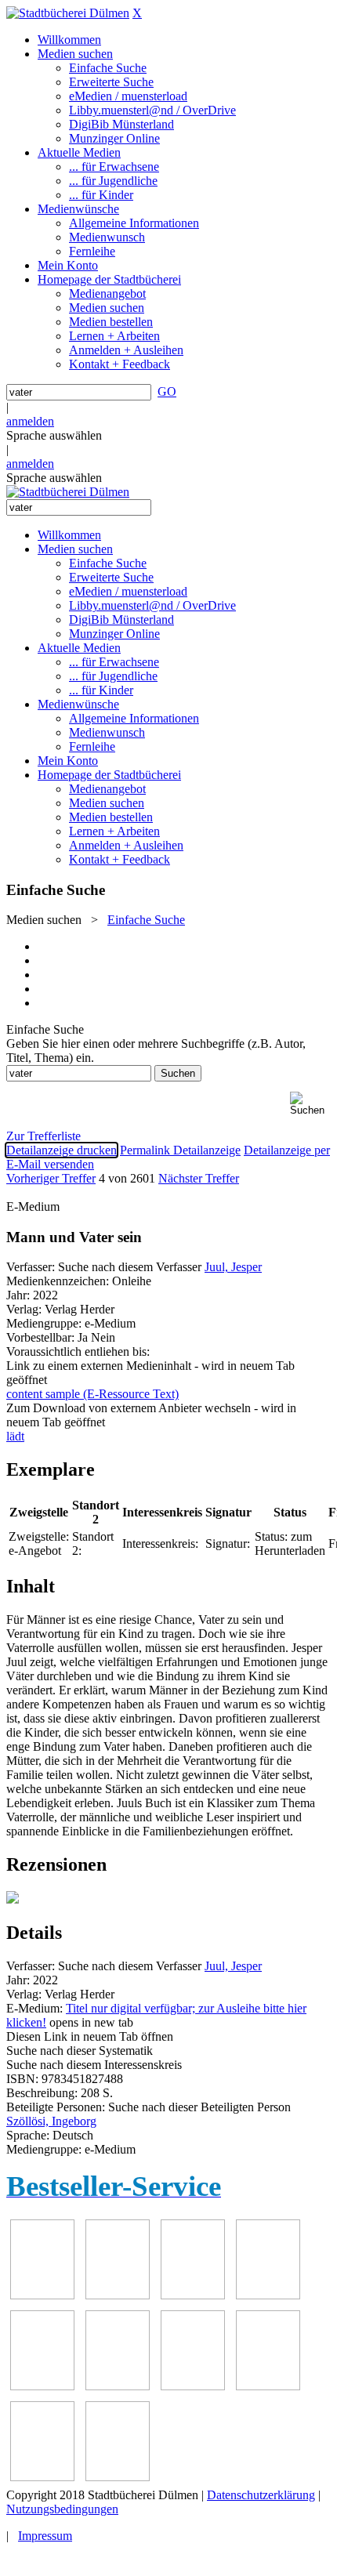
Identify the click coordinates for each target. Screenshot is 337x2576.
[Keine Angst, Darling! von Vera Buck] (42, 2386)
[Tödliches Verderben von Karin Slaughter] (118, 2477)
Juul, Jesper (233, 1267)
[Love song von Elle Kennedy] (268, 2295)
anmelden (30, 421)
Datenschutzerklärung (261, 2495)
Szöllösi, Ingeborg (51, 2121)
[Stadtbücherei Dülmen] (68, 13)
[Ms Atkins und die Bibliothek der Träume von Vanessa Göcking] (118, 2295)
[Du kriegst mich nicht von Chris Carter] (193, 2386)
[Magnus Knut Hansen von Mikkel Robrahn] (193, 2295)
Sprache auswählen (54, 435)
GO (167, 391)
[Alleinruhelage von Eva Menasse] (42, 2295)
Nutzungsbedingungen (62, 2509)
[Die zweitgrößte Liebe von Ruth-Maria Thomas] (42, 2477)
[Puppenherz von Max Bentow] (268, 2386)
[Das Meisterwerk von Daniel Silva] (118, 2386)
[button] (310, 1104)
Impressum (45, 2536)
